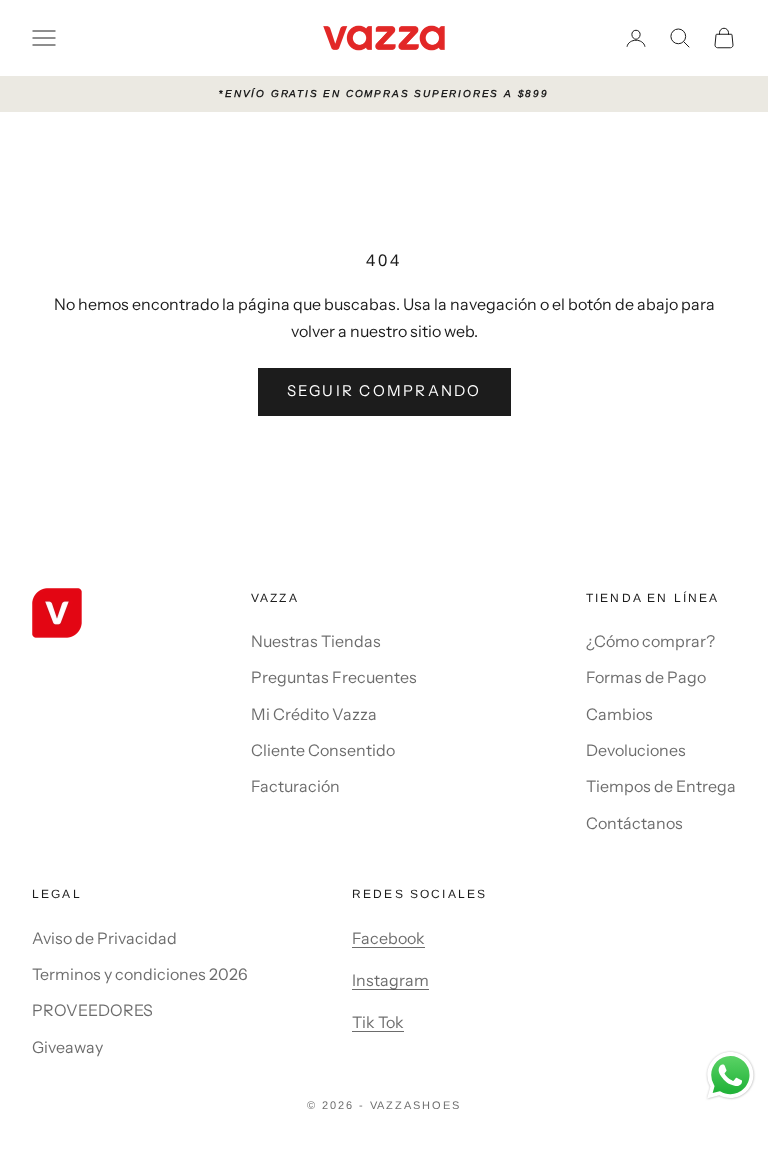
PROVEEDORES (92, 1010)
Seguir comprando (384, 390)
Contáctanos (634, 823)
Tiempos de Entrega (661, 786)
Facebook (388, 938)
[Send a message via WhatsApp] (730, 1075)
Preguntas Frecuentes (334, 677)
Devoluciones (636, 750)
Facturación (295, 786)
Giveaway (67, 1047)
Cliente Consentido (323, 750)
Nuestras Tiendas (316, 641)
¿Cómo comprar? (650, 641)
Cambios (619, 714)
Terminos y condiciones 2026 (140, 974)
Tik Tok (378, 1022)
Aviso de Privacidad (104, 938)
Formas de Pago (646, 677)
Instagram (390, 980)
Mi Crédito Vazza (314, 714)
